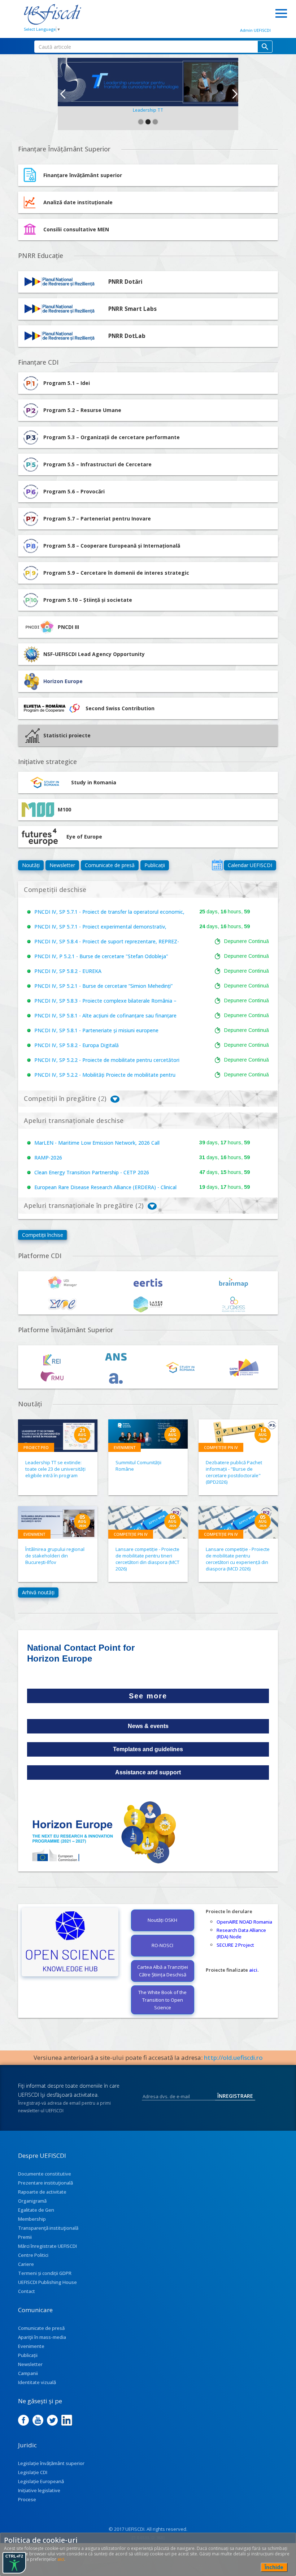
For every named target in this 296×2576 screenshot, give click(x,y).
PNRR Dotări (125, 282)
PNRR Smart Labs (132, 309)
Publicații (155, 865)
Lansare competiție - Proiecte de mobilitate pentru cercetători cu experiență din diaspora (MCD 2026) (238, 1559)
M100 (64, 809)
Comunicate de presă (110, 865)
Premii (25, 2237)
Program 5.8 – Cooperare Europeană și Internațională (112, 546)
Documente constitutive (45, 2174)
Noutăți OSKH (162, 1920)
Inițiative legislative (39, 2490)
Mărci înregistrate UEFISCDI (47, 2246)
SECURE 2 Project (235, 1945)
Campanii (28, 2373)
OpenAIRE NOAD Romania (244, 1922)
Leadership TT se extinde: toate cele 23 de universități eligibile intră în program (55, 1469)
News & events (148, 1726)
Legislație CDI (33, 2472)
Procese (27, 2499)
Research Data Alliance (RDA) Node (241, 1933)
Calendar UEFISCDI (250, 865)
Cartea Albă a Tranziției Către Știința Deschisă (163, 1971)
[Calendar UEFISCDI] (217, 865)
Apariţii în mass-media (42, 2337)
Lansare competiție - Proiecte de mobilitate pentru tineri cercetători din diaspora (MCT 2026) (147, 1559)
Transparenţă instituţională (48, 2228)
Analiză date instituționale (78, 202)
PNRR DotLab (127, 336)
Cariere (26, 2264)
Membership (32, 2219)
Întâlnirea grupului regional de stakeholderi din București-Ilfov (55, 1556)
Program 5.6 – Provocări (74, 491)
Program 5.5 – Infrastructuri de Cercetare (97, 464)
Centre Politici (33, 2255)
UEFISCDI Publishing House (47, 2282)
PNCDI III (68, 627)
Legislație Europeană (41, 2481)
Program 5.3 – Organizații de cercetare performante (112, 437)
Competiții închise (43, 1235)
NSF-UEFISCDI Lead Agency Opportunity (94, 654)
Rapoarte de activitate (42, 2192)
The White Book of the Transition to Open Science (162, 2000)
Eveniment (125, 1447)
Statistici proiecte (67, 735)
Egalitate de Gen (36, 2210)
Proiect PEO (36, 1447)
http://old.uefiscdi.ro (233, 2058)
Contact (27, 2291)
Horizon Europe (63, 681)
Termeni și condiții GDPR (45, 2273)
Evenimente (31, 2346)
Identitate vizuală (37, 2382)
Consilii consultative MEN (76, 229)
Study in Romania (94, 782)
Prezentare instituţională (45, 2183)
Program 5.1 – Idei (67, 383)
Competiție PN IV (221, 1447)
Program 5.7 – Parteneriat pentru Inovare (97, 518)
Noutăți (31, 865)
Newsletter (62, 865)
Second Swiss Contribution (120, 708)
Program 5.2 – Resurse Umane (82, 410)
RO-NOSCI (162, 1945)
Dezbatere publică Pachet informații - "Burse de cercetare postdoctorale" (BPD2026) (234, 1472)
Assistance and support (148, 1772)
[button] (62, 94)
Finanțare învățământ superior (83, 175)
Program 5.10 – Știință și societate (88, 600)
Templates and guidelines (148, 1749)
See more (148, 1696)
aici (253, 1970)
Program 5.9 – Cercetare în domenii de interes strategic (116, 573)
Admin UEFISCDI (255, 30)
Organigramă (32, 2201)
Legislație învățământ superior (51, 2463)
